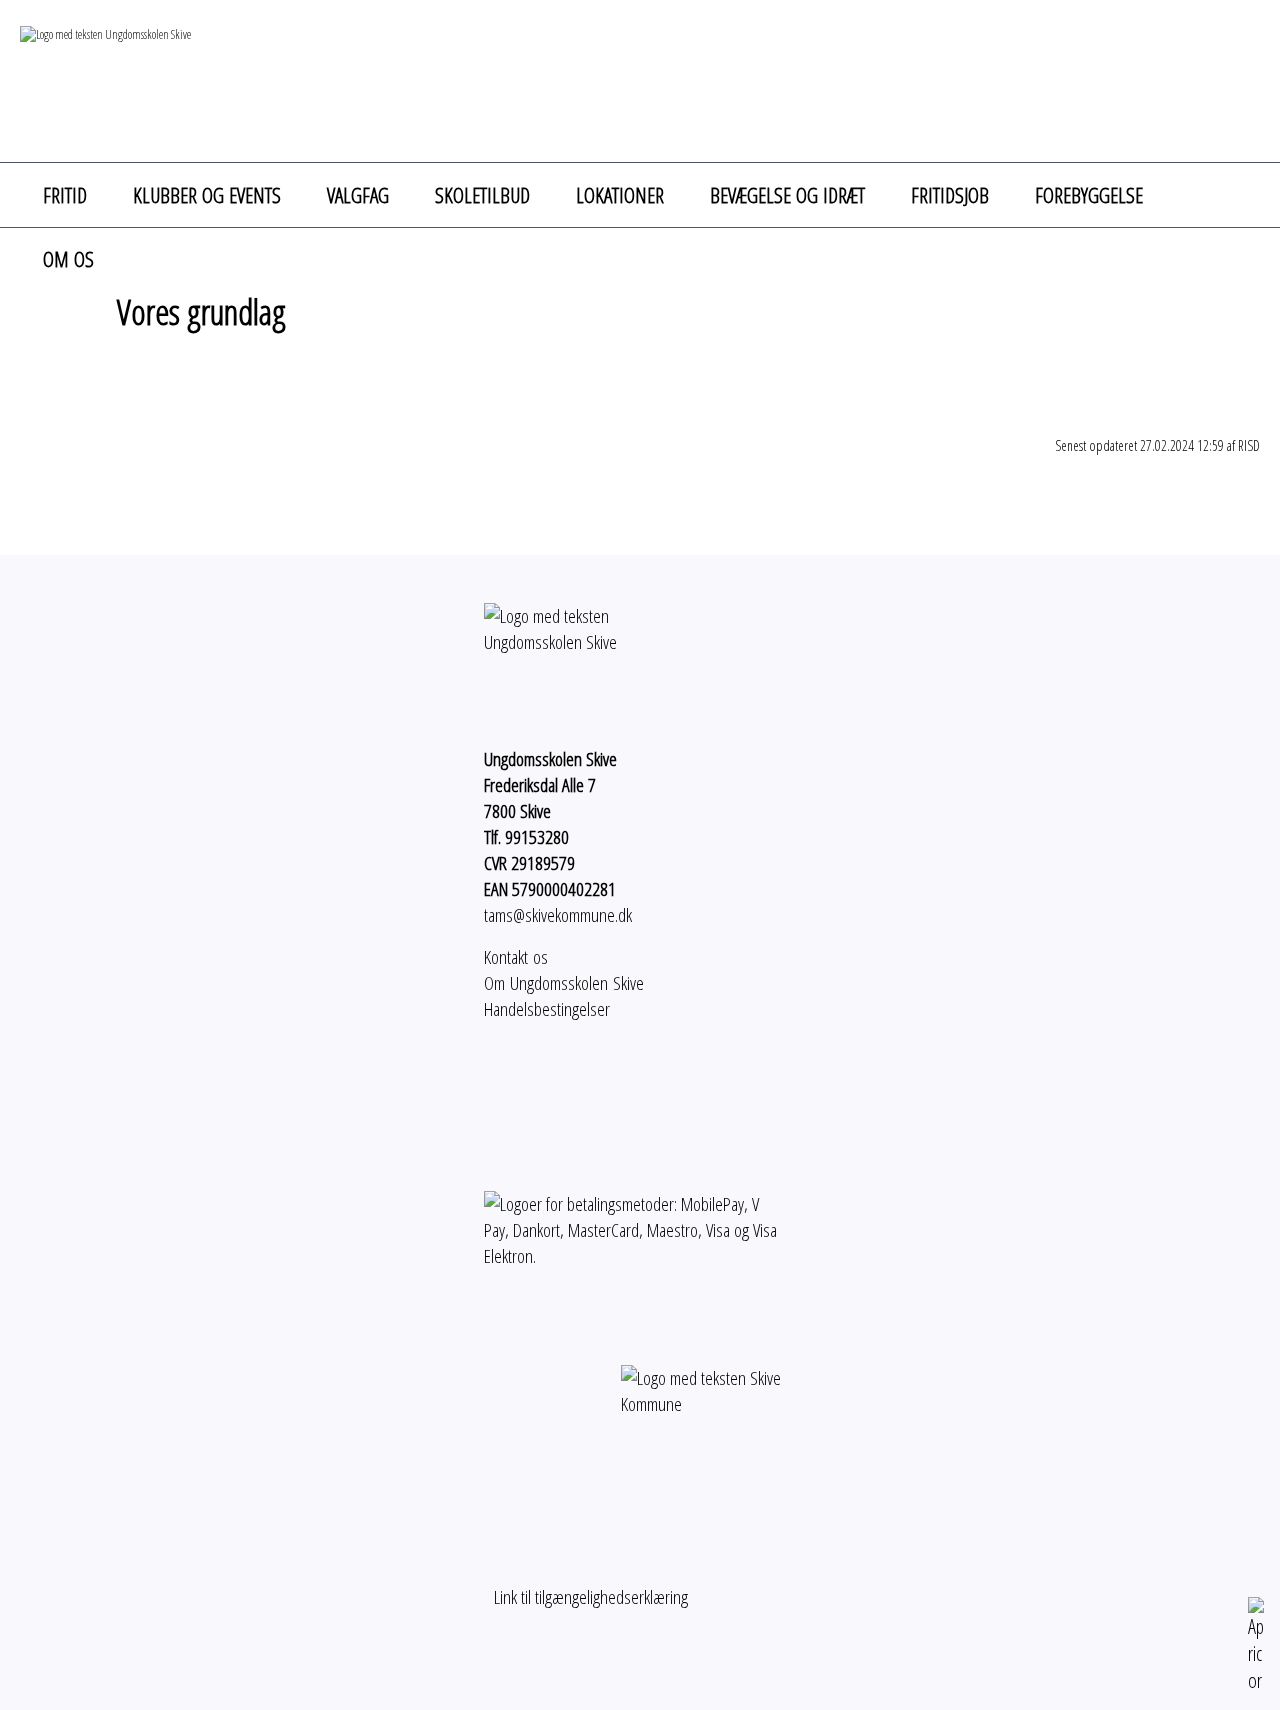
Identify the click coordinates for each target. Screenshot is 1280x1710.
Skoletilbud (482, 195)
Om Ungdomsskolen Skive (564, 983)
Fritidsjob (950, 195)
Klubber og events (207, 195)
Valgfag (358, 195)
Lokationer (620, 195)
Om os (68, 259)
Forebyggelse (1089, 195)
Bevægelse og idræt (787, 195)
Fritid (65, 195)
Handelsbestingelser (547, 1009)
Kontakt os (516, 957)
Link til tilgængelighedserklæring (586, 1597)
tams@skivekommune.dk (558, 915)
